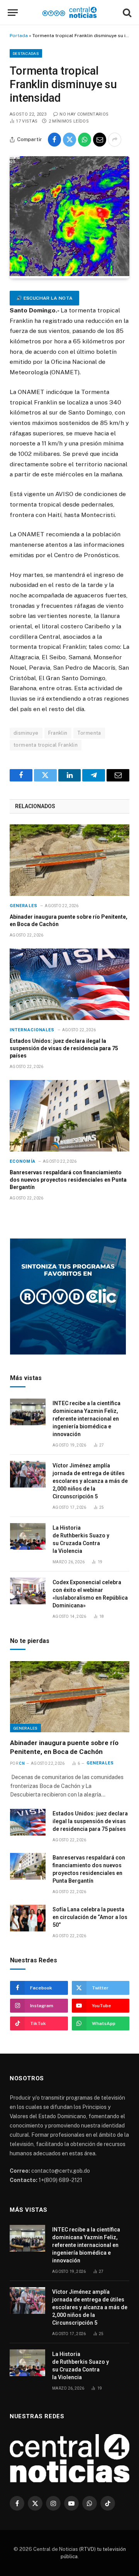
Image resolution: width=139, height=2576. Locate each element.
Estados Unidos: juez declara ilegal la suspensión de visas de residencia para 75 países (64, 1048)
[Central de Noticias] (70, 13)
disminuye (26, 733)
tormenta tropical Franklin (46, 745)
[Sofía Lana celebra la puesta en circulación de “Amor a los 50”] (28, 1918)
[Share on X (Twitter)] (69, 140)
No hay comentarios (84, 114)
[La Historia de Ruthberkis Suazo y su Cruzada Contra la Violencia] (28, 1536)
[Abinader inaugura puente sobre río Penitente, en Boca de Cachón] (69, 860)
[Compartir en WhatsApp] (85, 140)
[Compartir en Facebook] (54, 140)
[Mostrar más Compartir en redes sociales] (115, 140)
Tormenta (89, 733)
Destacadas (26, 53)
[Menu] (13, 13)
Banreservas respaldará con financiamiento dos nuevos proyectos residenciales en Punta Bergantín (68, 1180)
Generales (25, 1728)
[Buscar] (126, 13)
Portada (19, 36)
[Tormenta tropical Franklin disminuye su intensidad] (69, 274)
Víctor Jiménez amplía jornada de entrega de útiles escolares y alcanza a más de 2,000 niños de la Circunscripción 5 (90, 1481)
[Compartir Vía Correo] (100, 140)
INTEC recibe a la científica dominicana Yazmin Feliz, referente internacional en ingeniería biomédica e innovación (86, 1419)
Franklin (58, 733)
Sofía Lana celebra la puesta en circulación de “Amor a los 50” (90, 1917)
